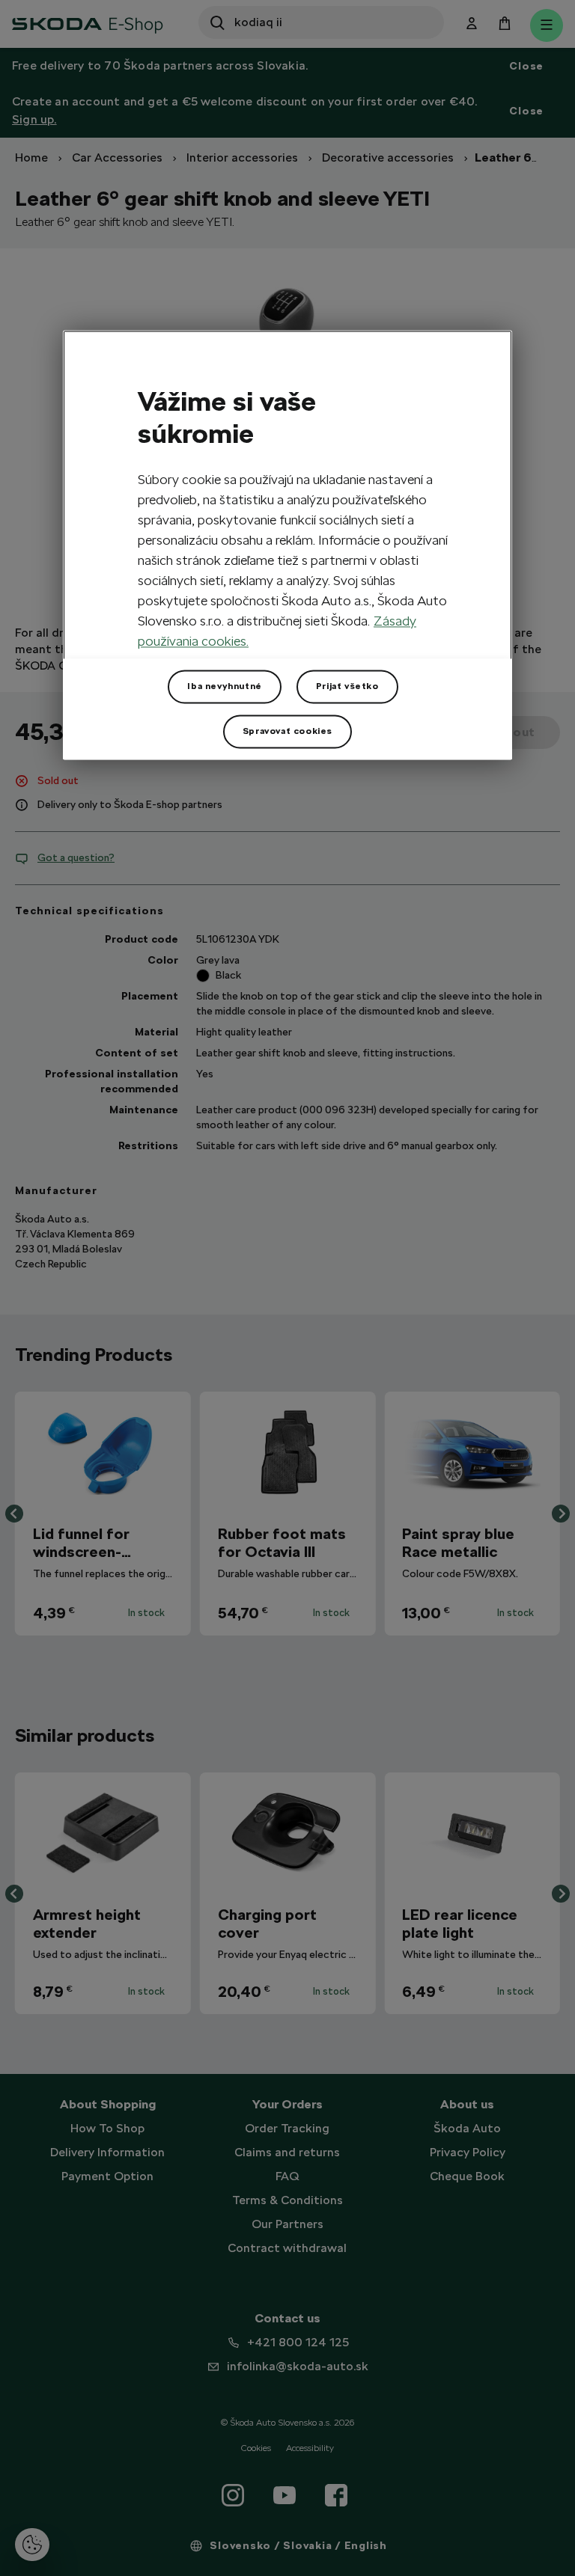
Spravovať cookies (287, 732)
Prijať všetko (347, 687)
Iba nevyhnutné (224, 687)
